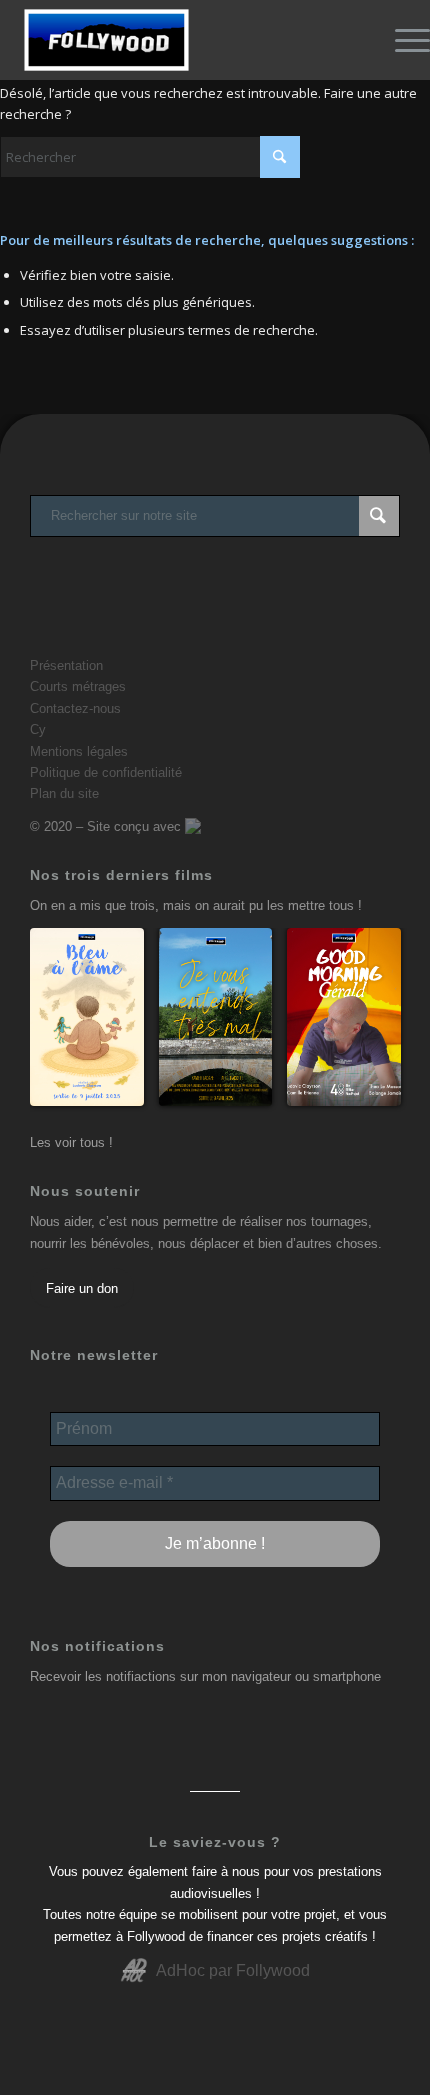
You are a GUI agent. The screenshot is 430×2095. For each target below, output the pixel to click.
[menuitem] (402, 40)
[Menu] (402, 40)
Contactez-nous (75, 708)
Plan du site (64, 793)
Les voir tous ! (71, 1142)
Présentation (66, 665)
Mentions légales (79, 751)
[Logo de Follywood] (172, 40)
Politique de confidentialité (106, 772)
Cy (38, 729)
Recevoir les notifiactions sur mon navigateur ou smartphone (205, 1676)
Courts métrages (78, 686)
